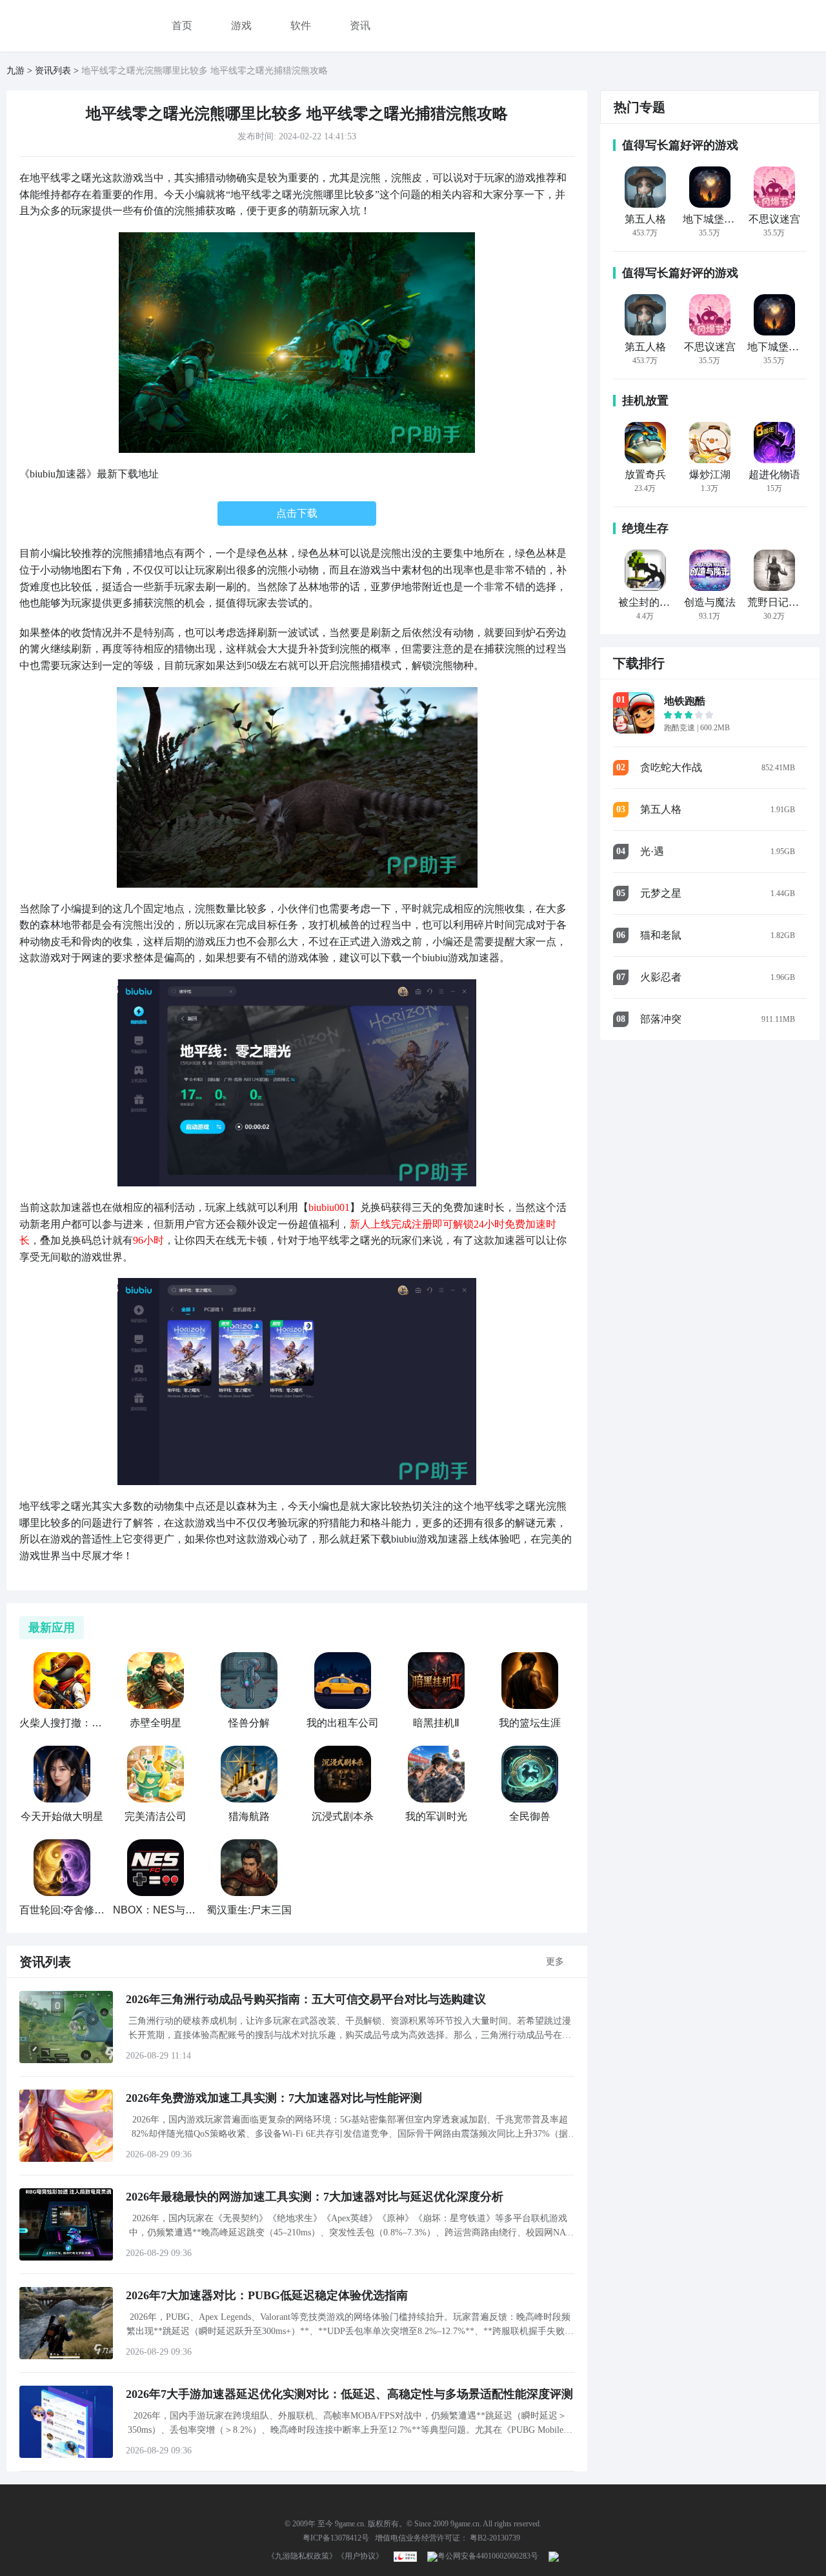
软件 (301, 25)
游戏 (241, 25)
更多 (555, 1962)
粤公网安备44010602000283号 (488, 2556)
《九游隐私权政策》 (302, 2556)
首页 (182, 25)
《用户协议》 (360, 2556)
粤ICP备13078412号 (336, 2538)
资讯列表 (53, 71)
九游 (15, 71)
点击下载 (297, 513)
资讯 (360, 25)
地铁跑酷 (685, 701)
